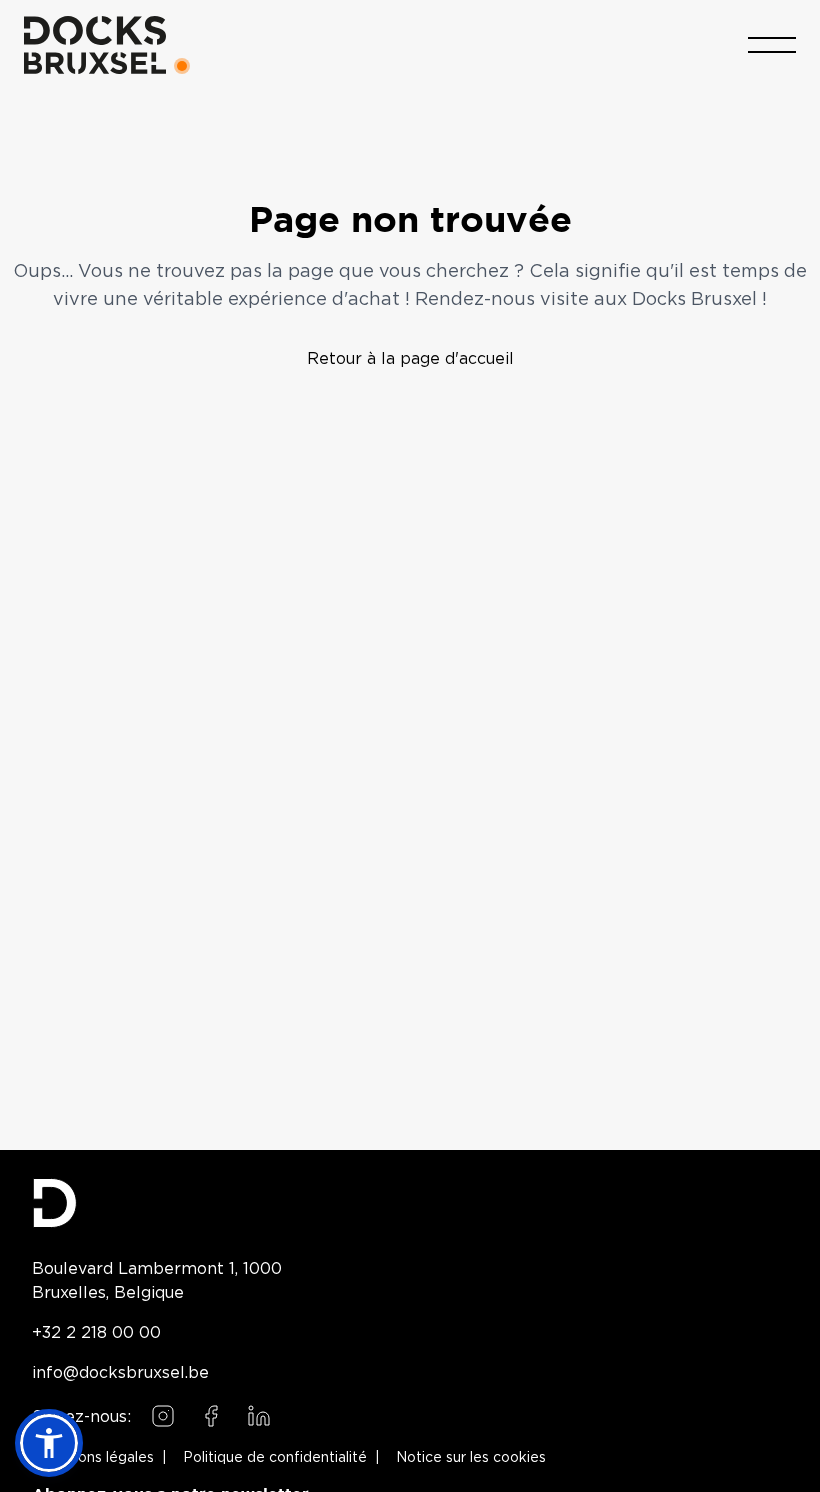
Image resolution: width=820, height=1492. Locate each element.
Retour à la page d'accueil (410, 358)
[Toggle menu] (772, 45)
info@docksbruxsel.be (120, 1372)
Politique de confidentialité (275, 1458)
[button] (49, 1443)
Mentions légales (97, 1458)
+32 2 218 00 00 (96, 1332)
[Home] (95, 45)
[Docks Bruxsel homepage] (410, 1203)
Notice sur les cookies (471, 1458)
